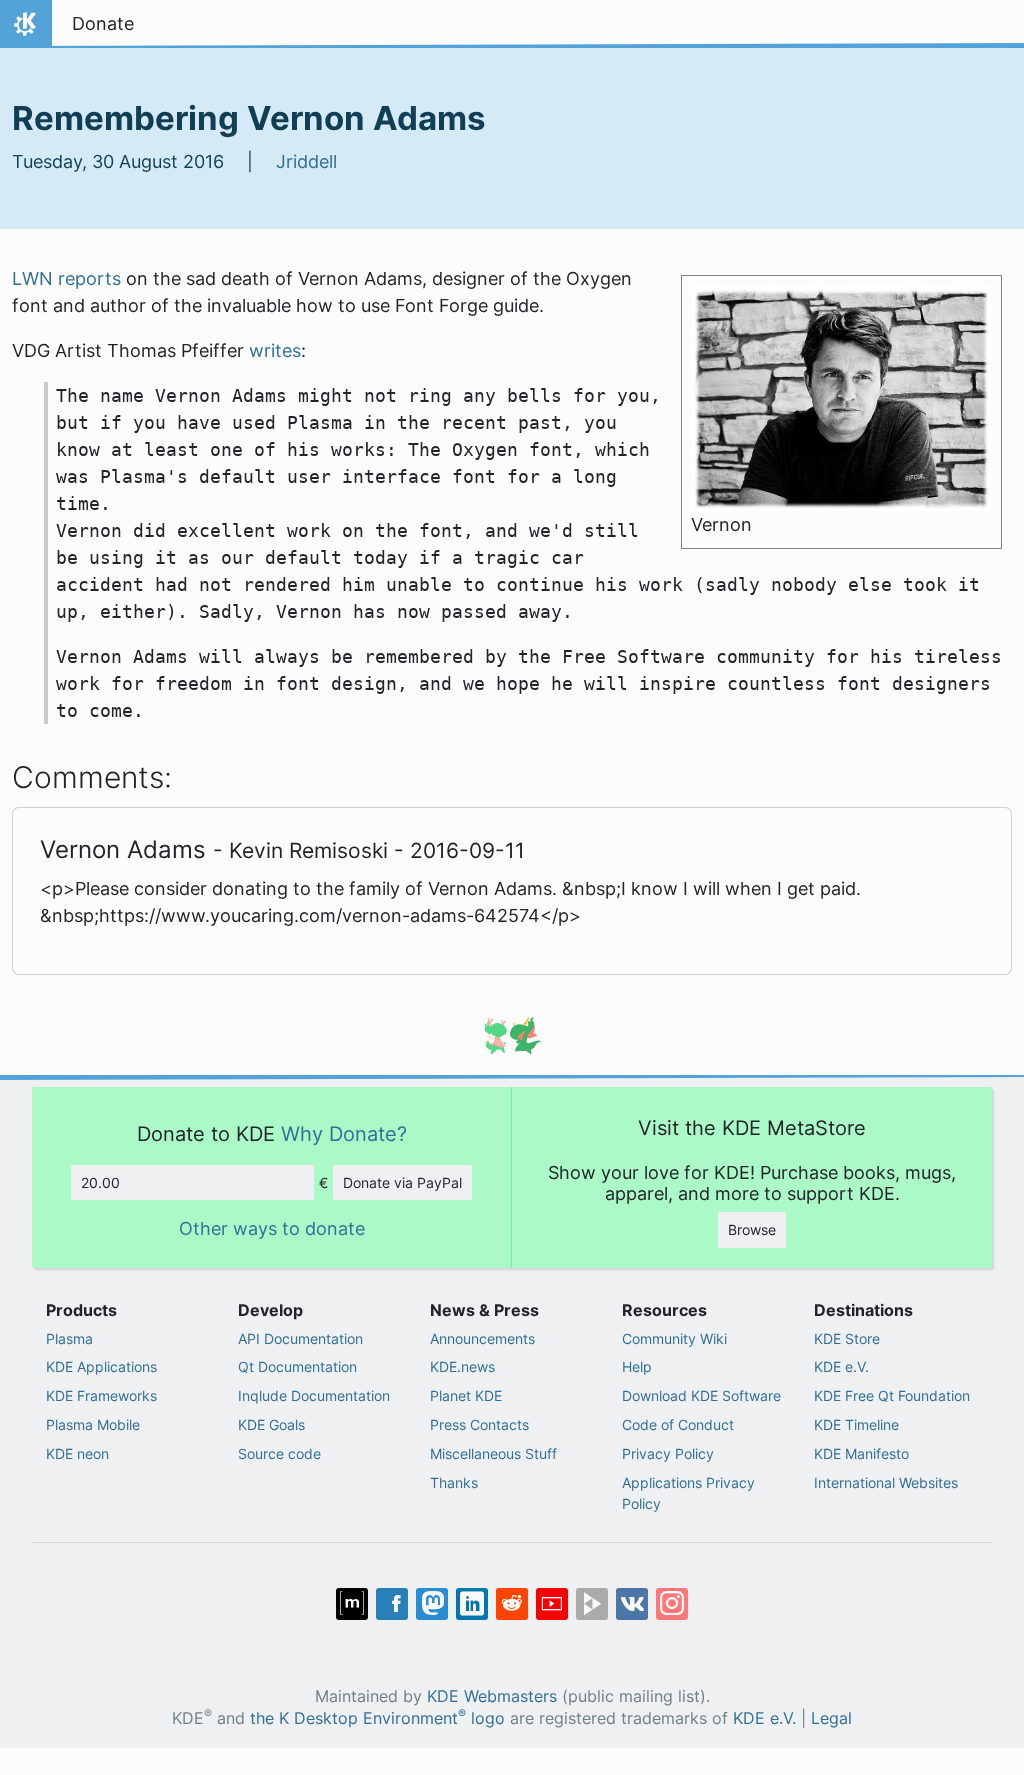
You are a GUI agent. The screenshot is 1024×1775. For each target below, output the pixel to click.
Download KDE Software (701, 1395)
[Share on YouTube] (552, 1604)
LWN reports (66, 278)
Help (637, 1366)
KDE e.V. (841, 1366)
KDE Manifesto (861, 1453)
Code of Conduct (678, 1424)
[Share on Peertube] (592, 1604)
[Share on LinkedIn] (472, 1604)
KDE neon (77, 1453)
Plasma (69, 1338)
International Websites (886, 1482)
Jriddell (306, 161)
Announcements (482, 1338)
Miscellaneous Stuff (493, 1453)
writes (275, 350)
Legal (831, 1718)
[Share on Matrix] (352, 1604)
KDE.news (462, 1366)
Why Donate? (344, 1133)
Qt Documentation (297, 1366)
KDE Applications (101, 1366)
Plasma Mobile (93, 1424)
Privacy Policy (668, 1453)
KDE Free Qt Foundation (892, 1395)
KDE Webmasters (492, 1696)
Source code (279, 1453)
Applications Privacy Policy (688, 1493)
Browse (752, 1229)
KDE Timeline (856, 1424)
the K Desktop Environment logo (377, 1718)
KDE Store (847, 1338)
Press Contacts (479, 1424)
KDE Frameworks (101, 1395)
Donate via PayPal (402, 1182)
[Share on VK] (632, 1604)
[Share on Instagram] (672, 1604)
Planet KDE (466, 1395)
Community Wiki (674, 1338)
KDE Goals (271, 1424)
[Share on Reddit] (512, 1604)
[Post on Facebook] (392, 1604)
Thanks (454, 1482)
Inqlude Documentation (314, 1395)
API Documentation (300, 1338)
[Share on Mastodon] (432, 1604)
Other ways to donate (272, 1228)
